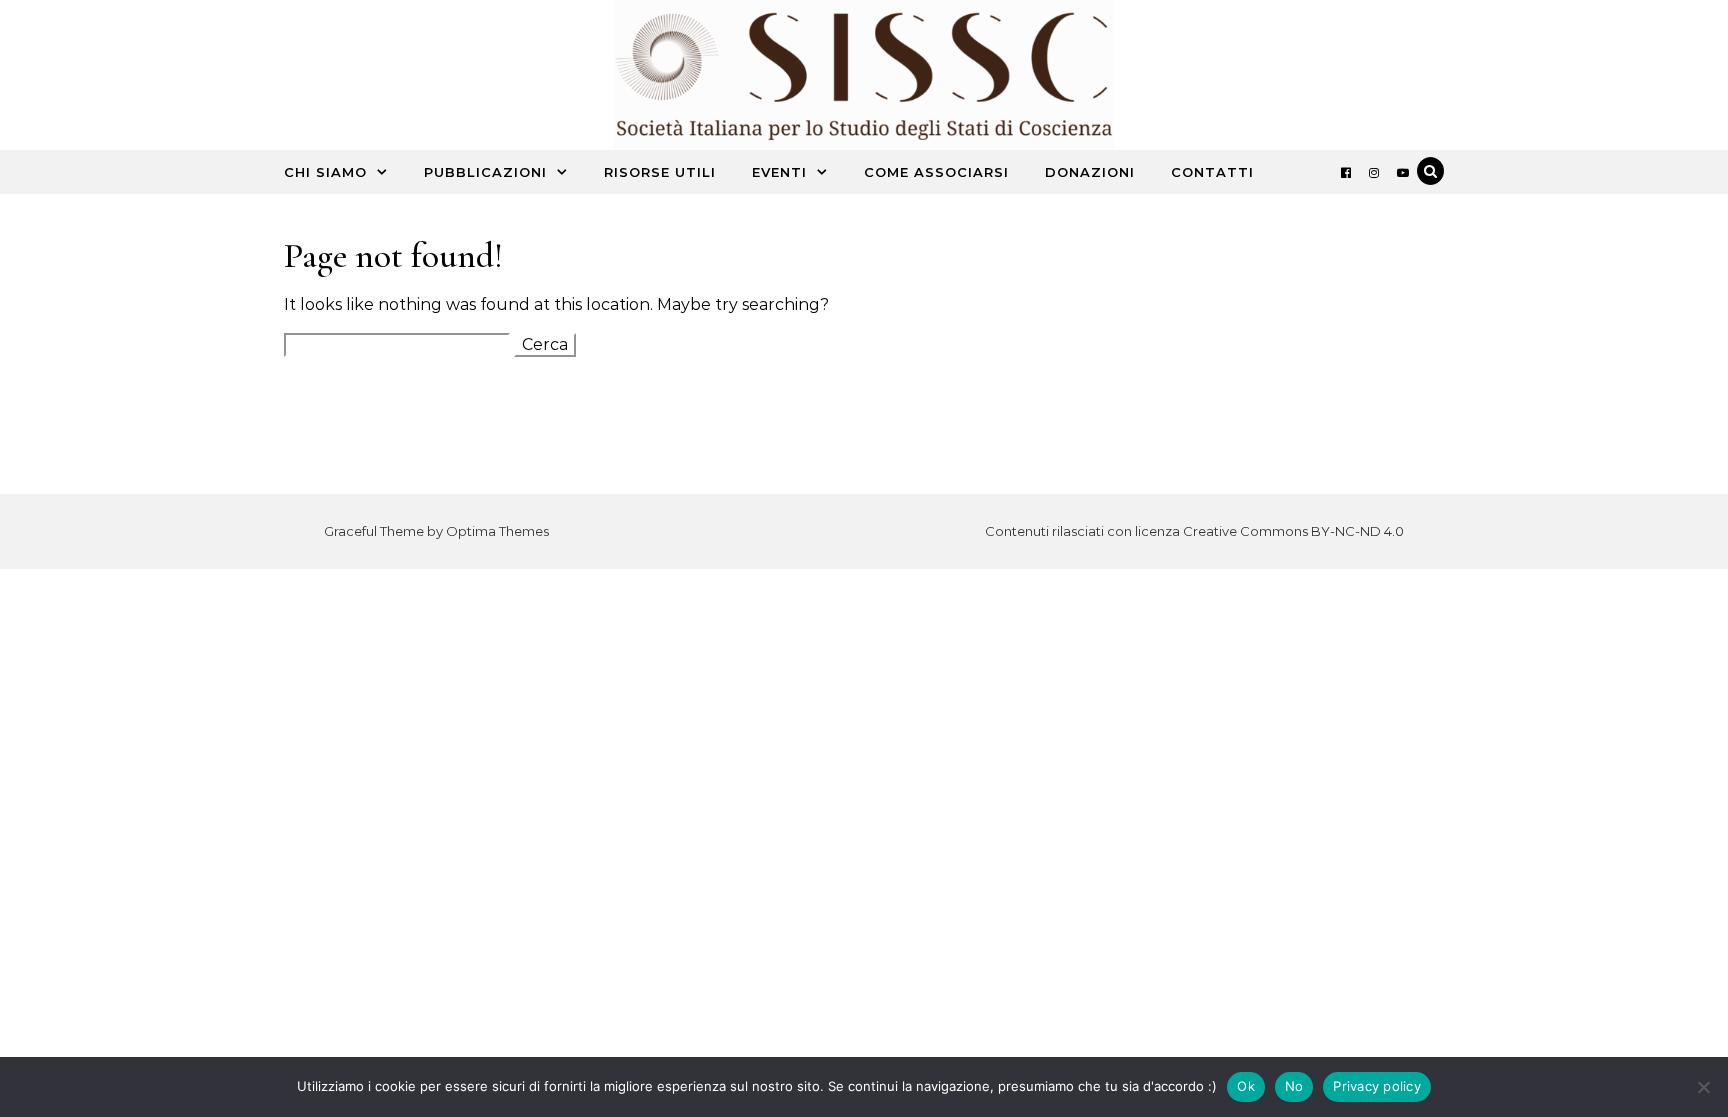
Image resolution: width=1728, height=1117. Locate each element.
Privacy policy (1377, 1086)
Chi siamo (325, 172)
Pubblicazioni (485, 172)
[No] (1703, 1087)
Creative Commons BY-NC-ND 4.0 (1293, 531)
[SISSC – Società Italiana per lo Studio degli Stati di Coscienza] (864, 79)
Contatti (1212, 172)
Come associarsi (936, 172)
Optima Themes (497, 531)
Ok (1246, 1086)
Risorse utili (660, 172)
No (1294, 1086)
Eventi (779, 172)
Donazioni (1090, 172)
